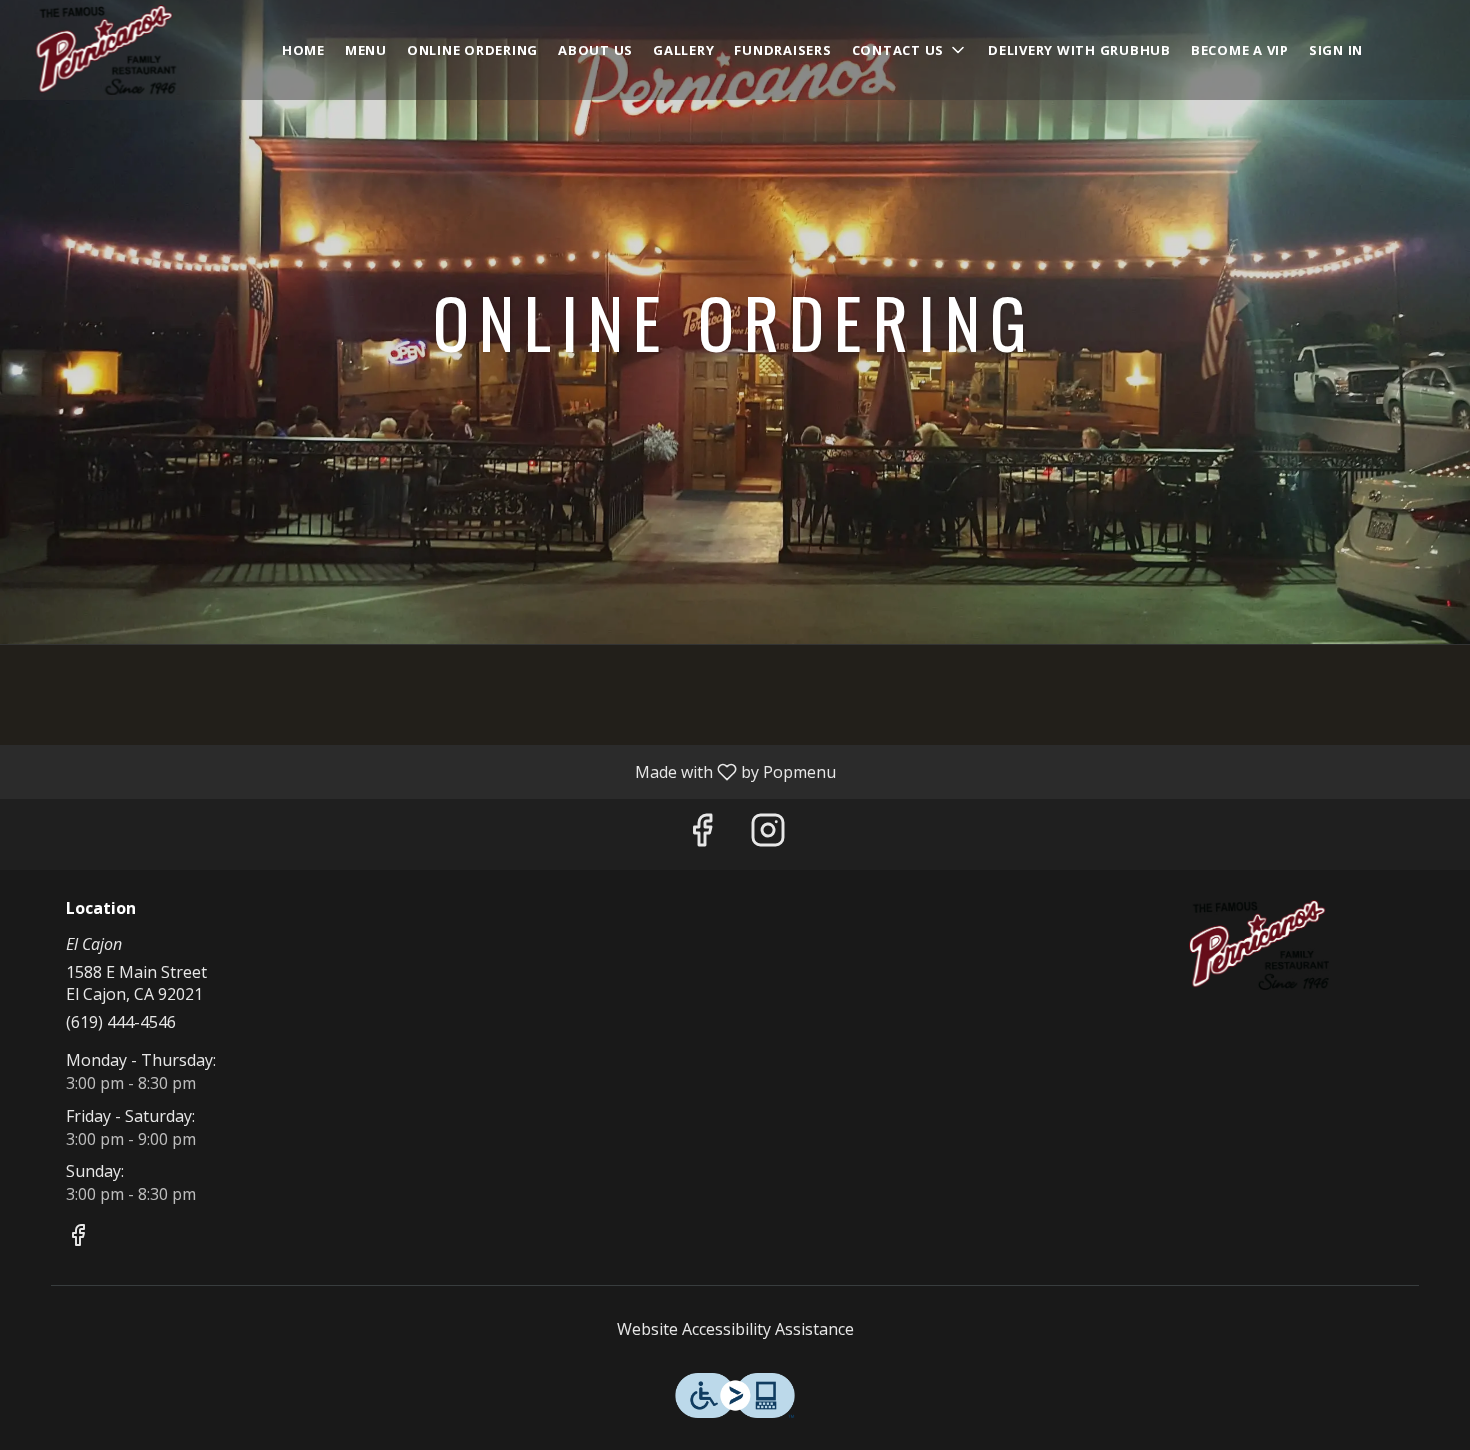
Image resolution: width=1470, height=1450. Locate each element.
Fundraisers (782, 50)
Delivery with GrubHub (1079, 50)
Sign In (1336, 50)
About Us (595, 50)
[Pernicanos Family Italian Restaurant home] (106, 50)
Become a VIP (1240, 50)
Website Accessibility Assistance (735, 1329)
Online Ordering (472, 50)
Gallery (683, 50)
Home (303, 50)
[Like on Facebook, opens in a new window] (702, 834)
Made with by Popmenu (425, 771)
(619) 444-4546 (121, 1022)
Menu (366, 50)
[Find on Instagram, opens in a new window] (768, 834)
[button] (910, 50)
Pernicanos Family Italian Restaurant (1260, 945)
